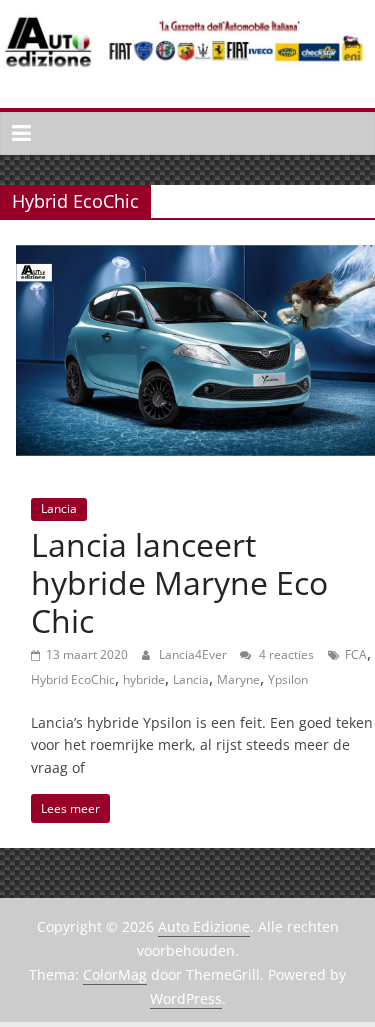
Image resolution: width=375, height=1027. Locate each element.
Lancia (59, 508)
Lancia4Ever (194, 654)
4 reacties (285, 654)
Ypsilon (288, 679)
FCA (356, 654)
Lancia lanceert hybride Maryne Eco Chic (179, 583)
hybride (144, 679)
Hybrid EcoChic (73, 679)
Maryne (238, 679)
